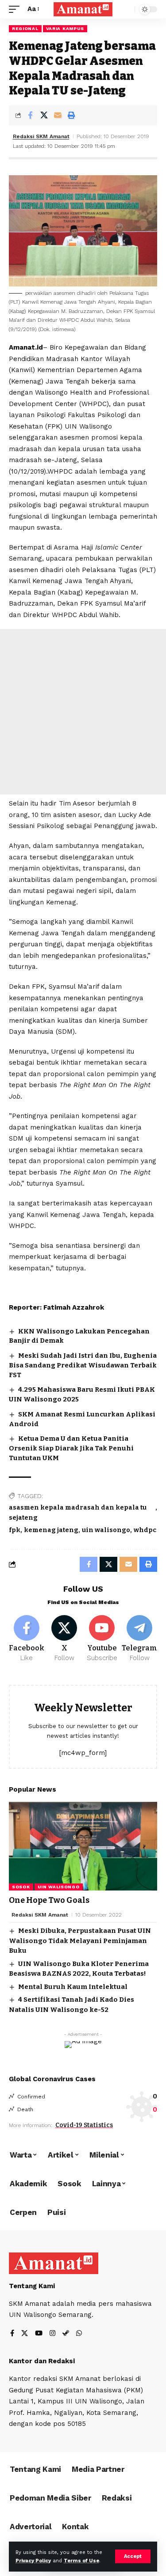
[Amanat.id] (83, 9)
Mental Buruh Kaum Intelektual (73, 1987)
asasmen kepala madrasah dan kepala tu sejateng (78, 1513)
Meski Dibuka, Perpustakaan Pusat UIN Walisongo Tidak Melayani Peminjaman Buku (80, 1941)
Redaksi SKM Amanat (41, 136)
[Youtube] (102, 1639)
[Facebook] (27, 1639)
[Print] (71, 115)
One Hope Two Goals (49, 1900)
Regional (25, 28)
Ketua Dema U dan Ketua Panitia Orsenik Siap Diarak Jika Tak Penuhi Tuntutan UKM (71, 1448)
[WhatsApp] (79, 2334)
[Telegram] (139, 1639)
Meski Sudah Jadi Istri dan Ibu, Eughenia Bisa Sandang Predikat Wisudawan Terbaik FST (83, 1365)
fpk (15, 1530)
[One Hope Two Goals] (83, 1846)
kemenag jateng (51, 1530)
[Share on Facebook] (30, 115)
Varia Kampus (65, 28)
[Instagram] (52, 2334)
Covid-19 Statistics (84, 2125)
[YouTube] (39, 2334)
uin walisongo (106, 1530)
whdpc (145, 1530)
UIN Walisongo (59, 1887)
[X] (64, 1639)
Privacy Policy (33, 2561)
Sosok (21, 1887)
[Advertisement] (83, 712)
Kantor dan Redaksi (42, 2361)
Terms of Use (81, 2561)
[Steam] (66, 2334)
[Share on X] (44, 115)
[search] (126, 9)
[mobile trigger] (16, 9)
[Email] (58, 115)
